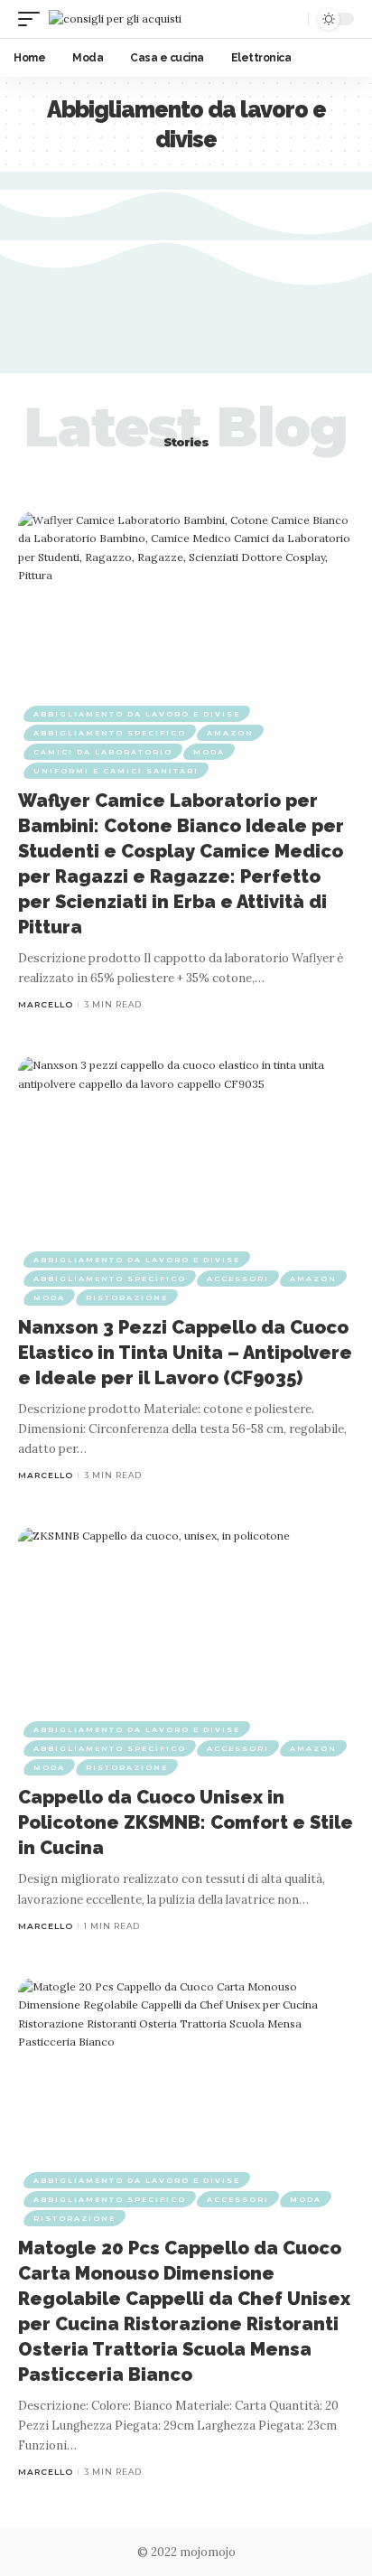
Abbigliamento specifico (110, 733)
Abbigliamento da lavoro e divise (137, 714)
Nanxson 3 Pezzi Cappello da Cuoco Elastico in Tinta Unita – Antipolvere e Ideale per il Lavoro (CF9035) (185, 1353)
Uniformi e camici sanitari (116, 771)
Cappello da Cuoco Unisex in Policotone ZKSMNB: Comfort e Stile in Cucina (186, 1822)
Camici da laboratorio (103, 752)
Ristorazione (127, 1297)
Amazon (230, 733)
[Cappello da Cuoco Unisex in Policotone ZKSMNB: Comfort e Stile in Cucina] (186, 1628)
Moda (209, 752)
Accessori (238, 1279)
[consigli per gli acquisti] (115, 19)
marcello (46, 1004)
